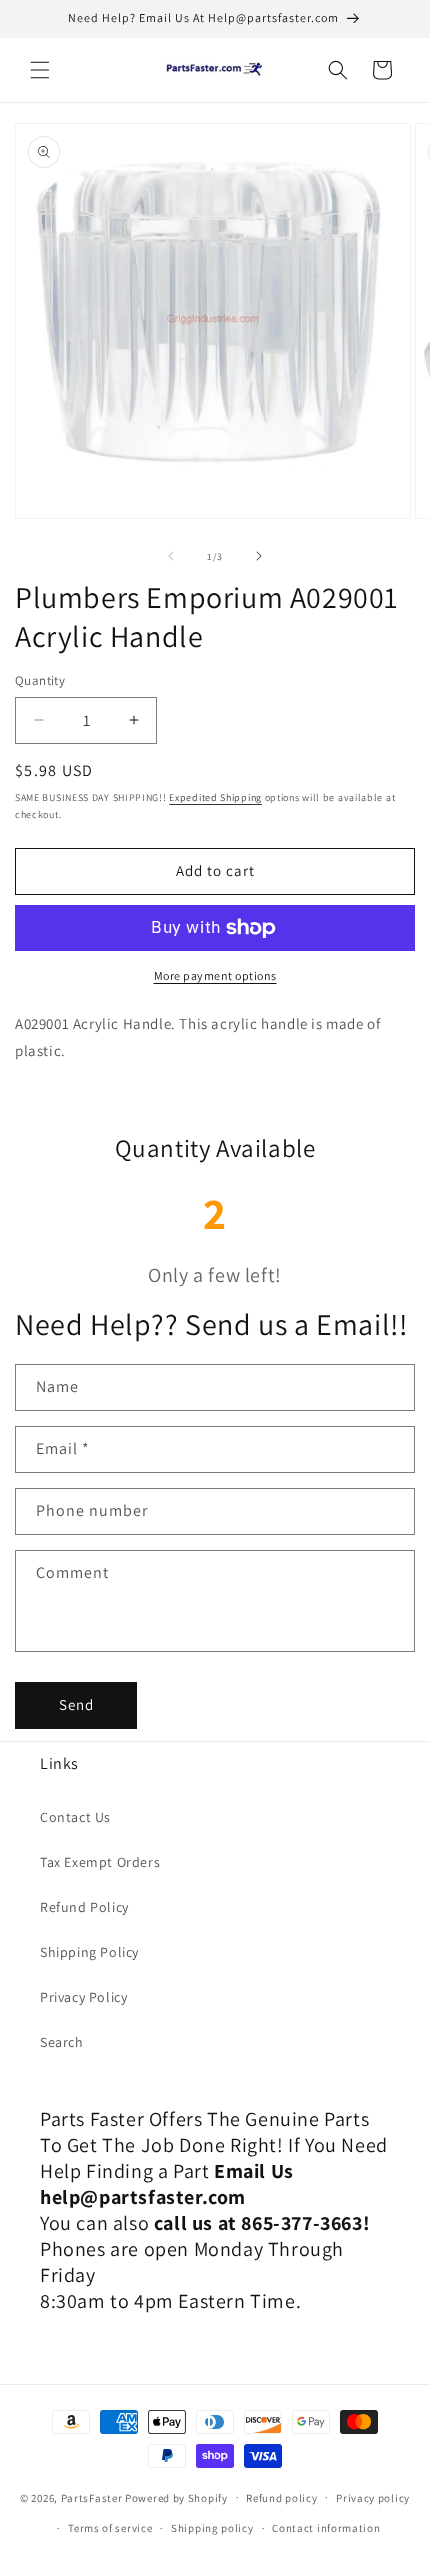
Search (62, 2042)
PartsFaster (92, 2497)
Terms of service (110, 2528)
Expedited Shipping (215, 797)
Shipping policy (212, 2528)
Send (76, 1704)
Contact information (326, 2528)
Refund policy (281, 2498)
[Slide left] (171, 556)
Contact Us (75, 1817)
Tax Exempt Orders (100, 1862)
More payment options (215, 975)
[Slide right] (259, 556)
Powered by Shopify (176, 2497)
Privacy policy (373, 2498)
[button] (40, 70)
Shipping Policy (89, 1952)
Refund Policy (84, 1907)
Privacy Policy (83, 1997)
